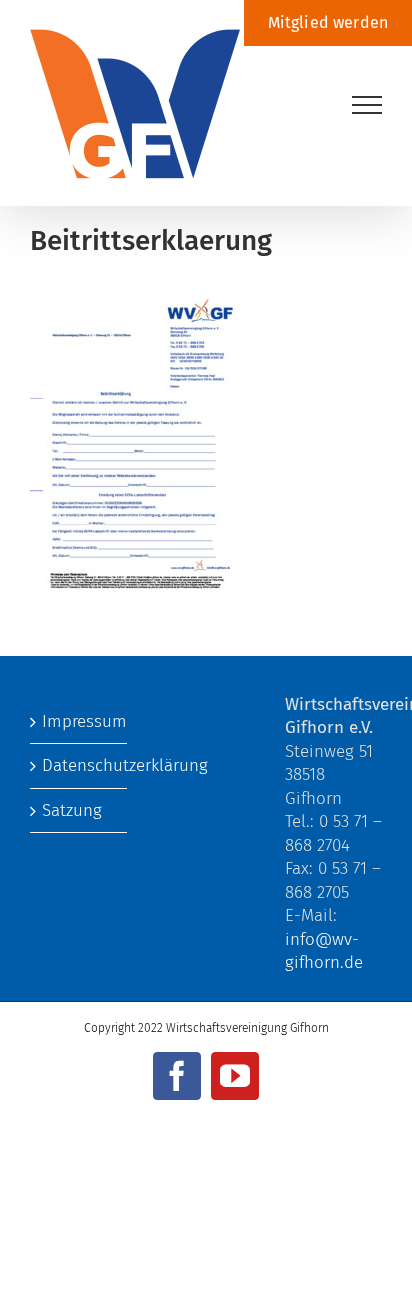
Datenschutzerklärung (79, 765)
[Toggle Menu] (367, 105)
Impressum (79, 721)
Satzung (72, 810)
